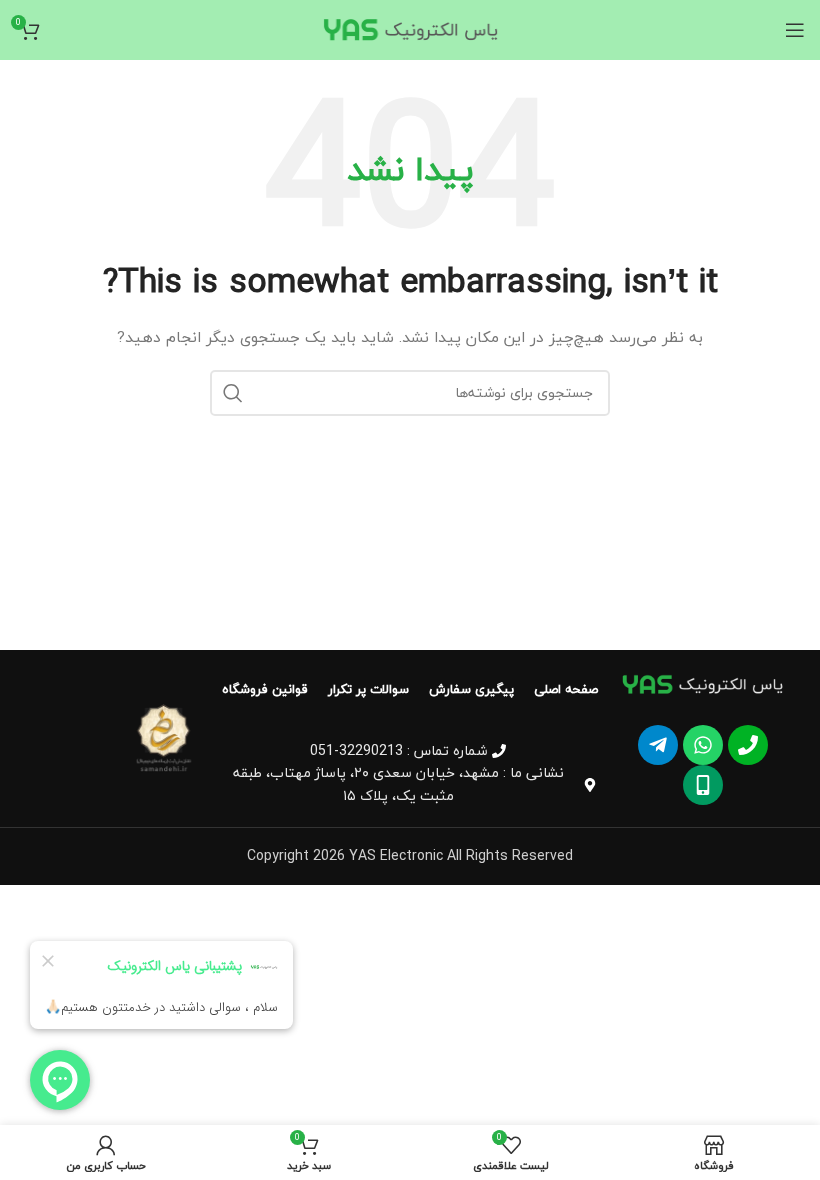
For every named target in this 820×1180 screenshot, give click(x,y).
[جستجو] (233, 393)
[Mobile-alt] (703, 785)
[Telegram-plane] (658, 745)
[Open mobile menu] (795, 30)
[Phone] (748, 745)
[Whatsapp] (703, 745)
